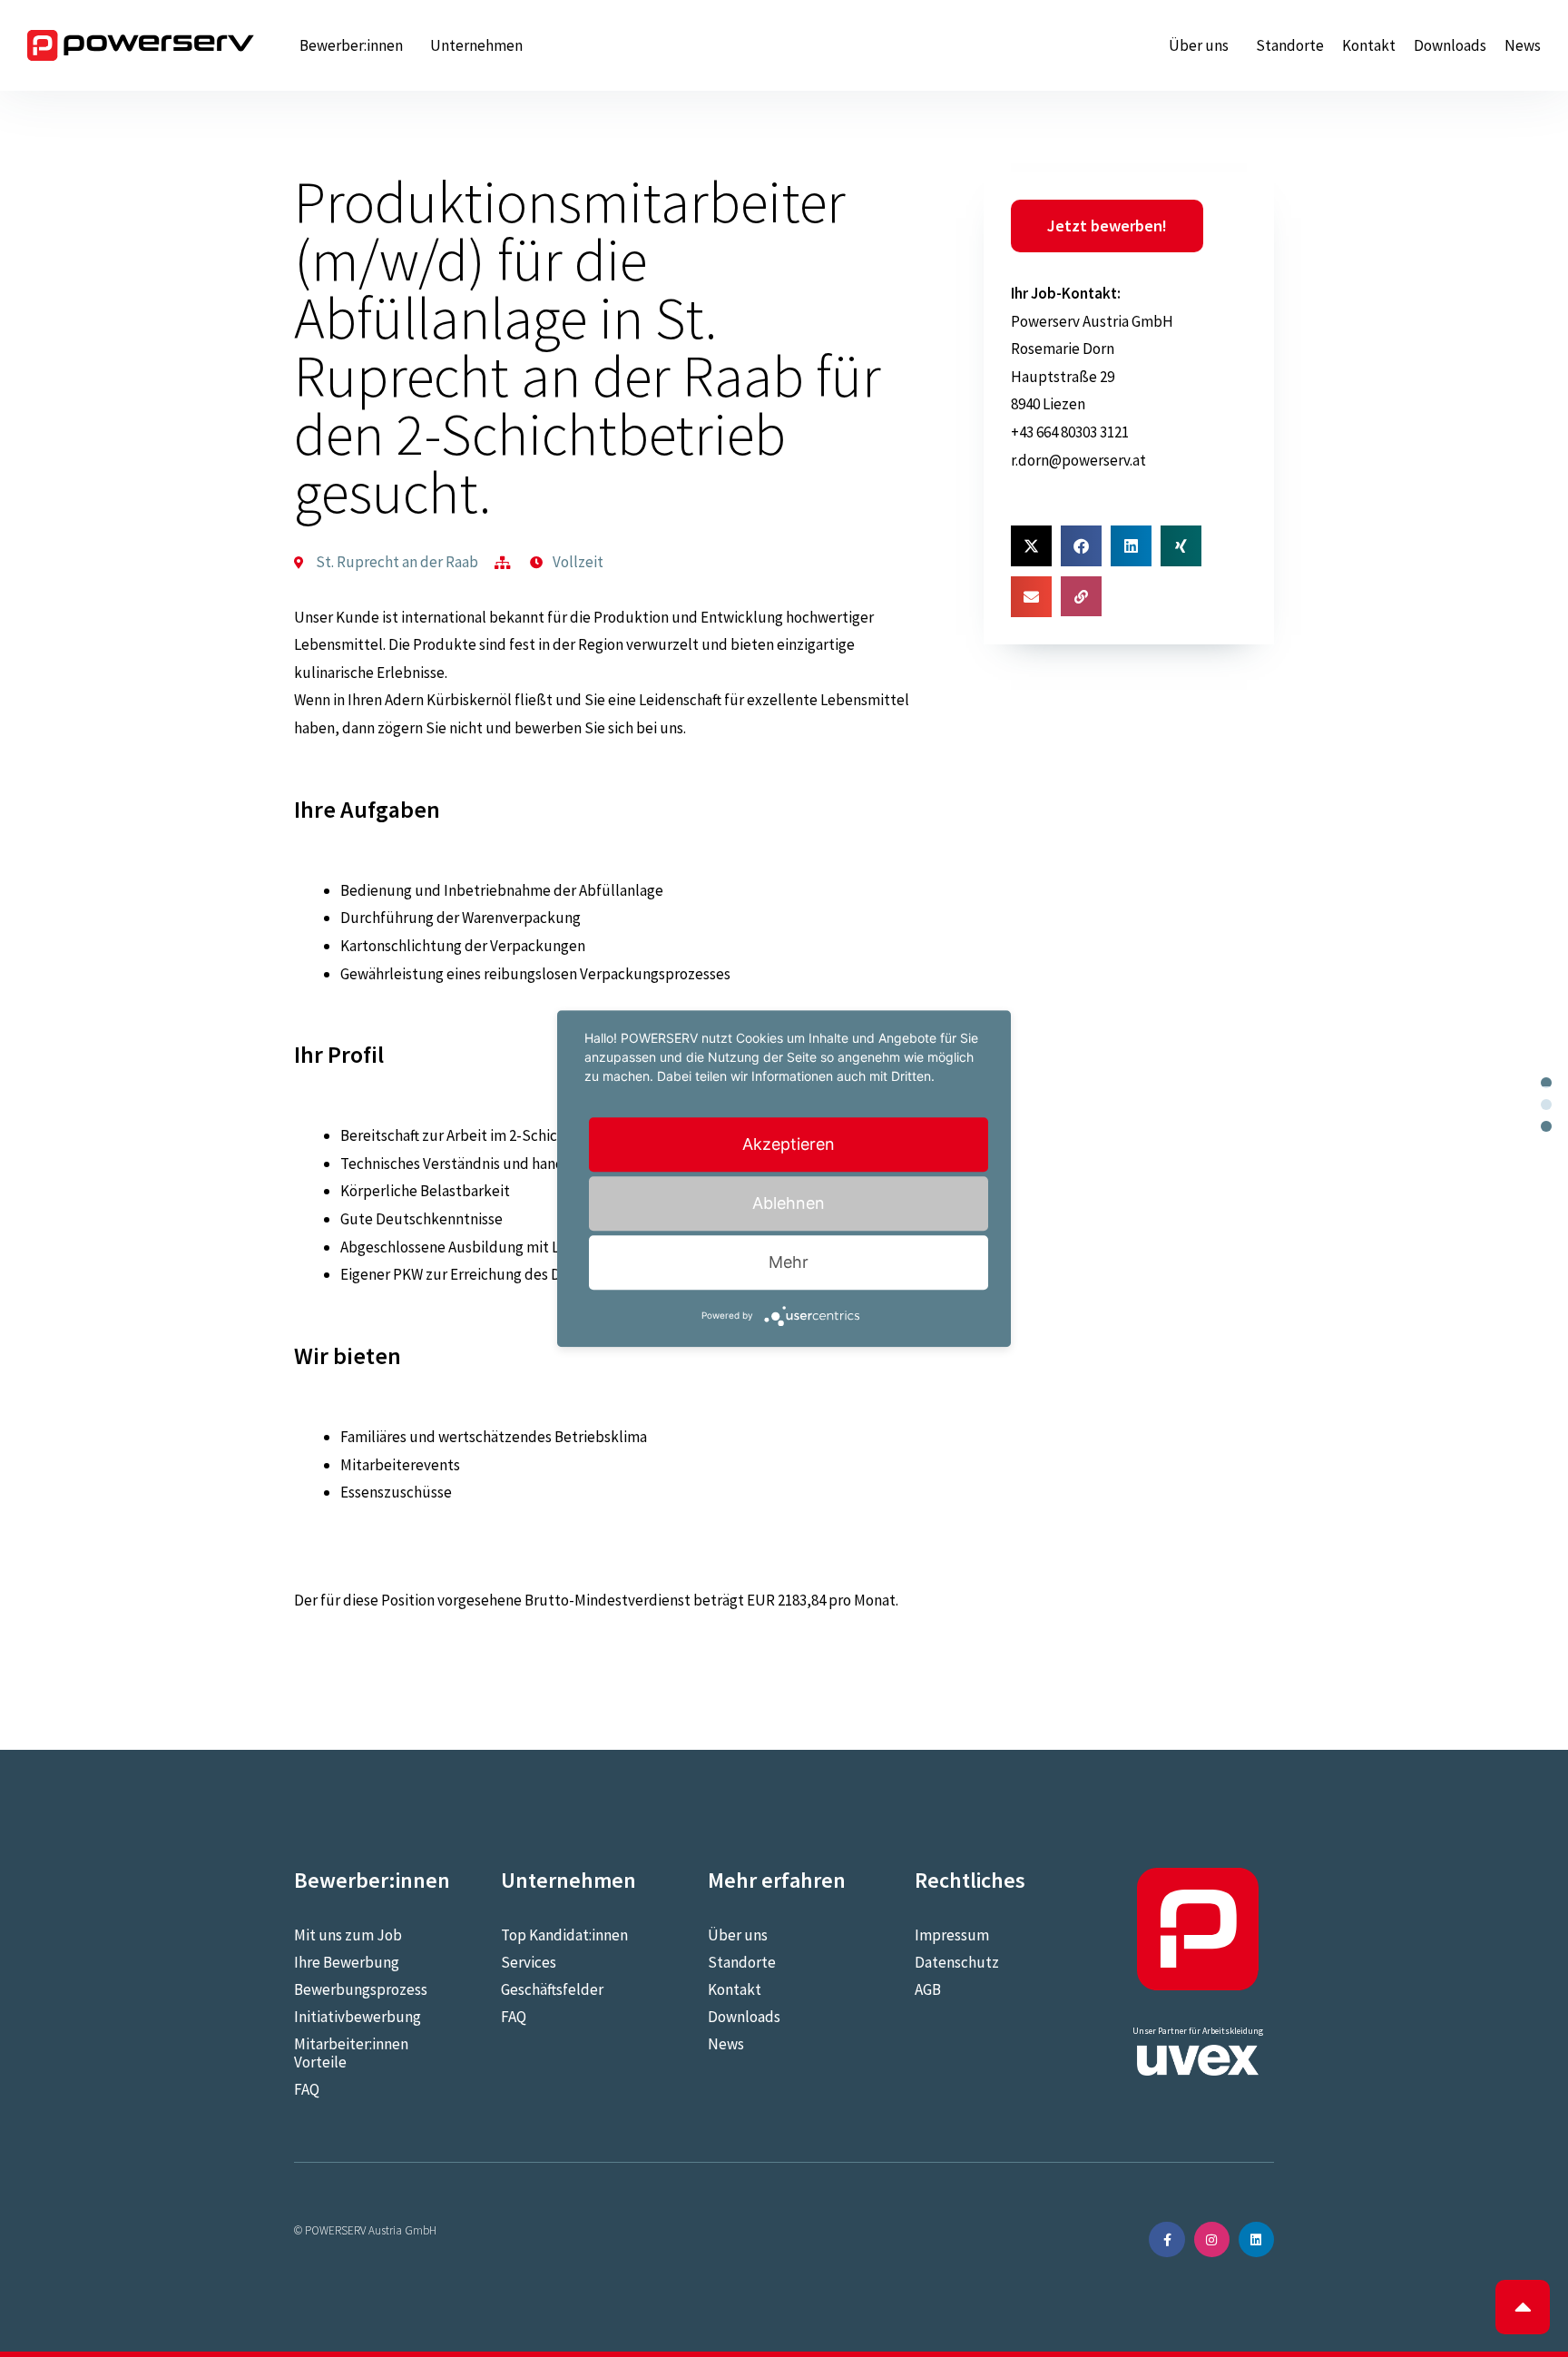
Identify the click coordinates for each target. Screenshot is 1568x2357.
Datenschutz (957, 1962)
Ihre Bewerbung (347, 1962)
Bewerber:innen (351, 45)
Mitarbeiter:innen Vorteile (351, 2053)
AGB (928, 1989)
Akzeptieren (789, 1144)
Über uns (1199, 45)
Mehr (789, 1262)
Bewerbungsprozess (361, 1989)
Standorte (1290, 45)
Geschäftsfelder (552, 1989)
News (1523, 45)
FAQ (307, 2089)
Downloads (1450, 45)
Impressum (952, 1935)
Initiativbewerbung (358, 2017)
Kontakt (1369, 45)
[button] (1031, 546)
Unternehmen (476, 45)
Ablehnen (789, 1203)
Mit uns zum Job (348, 1935)
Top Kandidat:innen (564, 1935)
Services (529, 1962)
